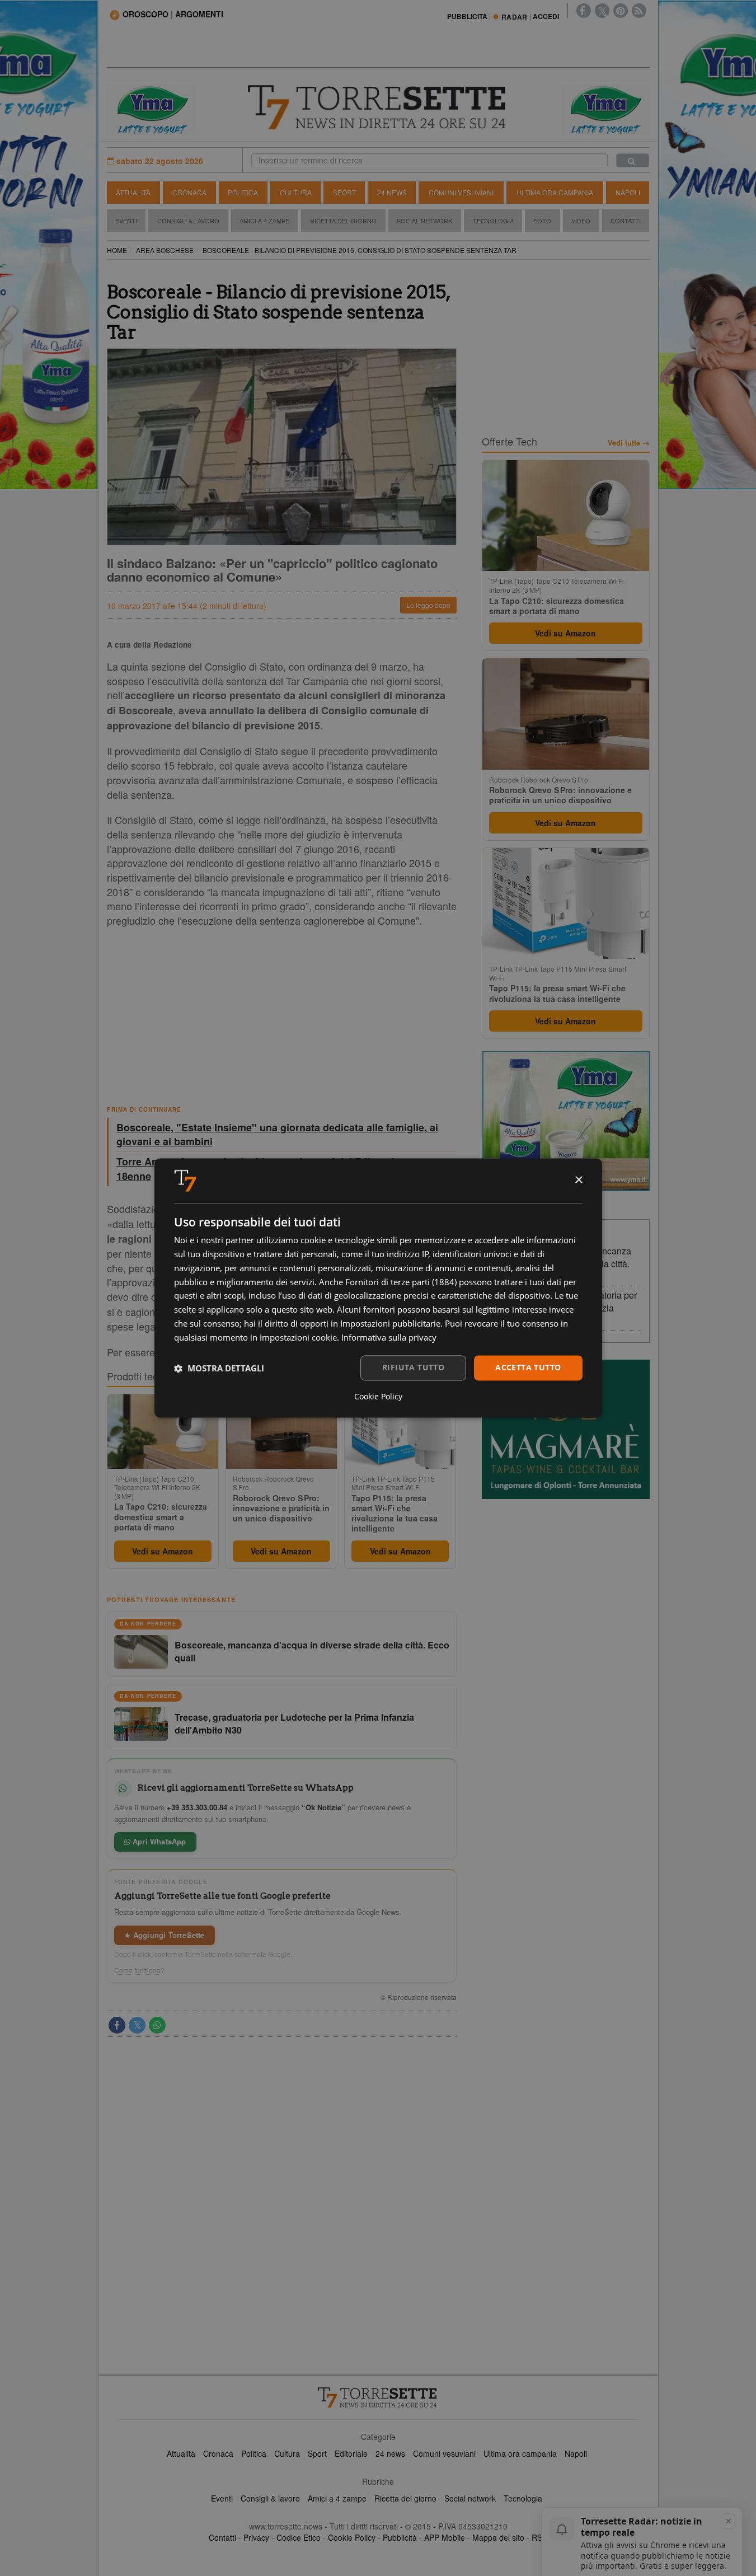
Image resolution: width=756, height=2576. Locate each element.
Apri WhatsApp (158, 1841)
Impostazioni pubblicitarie (390, 1323)
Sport (344, 192)
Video (581, 221)
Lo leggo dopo (428, 605)
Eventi (126, 221)
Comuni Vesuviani (461, 192)
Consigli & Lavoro (188, 221)
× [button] (578, 1180)
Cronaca (189, 192)
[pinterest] (621, 11)
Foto (542, 221)
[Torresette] (378, 107)
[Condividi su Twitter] (137, 2025)
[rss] (639, 11)
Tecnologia (493, 221)
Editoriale (351, 2453)
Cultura (296, 192)
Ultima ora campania (520, 2453)
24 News (392, 192)
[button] (219, 1368)
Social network (470, 2498)
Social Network (424, 221)
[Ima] (566, 1121)
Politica (243, 192)
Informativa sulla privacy (389, 1337)
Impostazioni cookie (298, 1337)
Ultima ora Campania (555, 192)
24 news (390, 2453)
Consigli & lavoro (270, 2498)
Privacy (256, 2537)
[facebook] (584, 11)
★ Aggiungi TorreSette (165, 1935)
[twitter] (602, 11)
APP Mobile (445, 2537)
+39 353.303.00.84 (197, 1807)
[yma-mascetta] (152, 109)
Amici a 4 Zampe (264, 221)
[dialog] (378, 1288)
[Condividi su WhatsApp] (157, 2025)
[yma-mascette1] (605, 109)
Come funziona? (139, 1970)
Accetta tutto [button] (528, 1368)
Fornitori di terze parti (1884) (401, 1282)
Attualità (133, 192)
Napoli (628, 192)
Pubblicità (400, 2537)
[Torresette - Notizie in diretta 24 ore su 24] (378, 2397)
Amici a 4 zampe (337, 2498)
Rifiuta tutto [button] (413, 1368)
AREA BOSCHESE (165, 250)
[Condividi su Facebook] (117, 2025)
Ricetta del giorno (343, 221)
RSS (539, 2537)
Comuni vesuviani (444, 2453)
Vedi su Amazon (163, 1551)
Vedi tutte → (629, 443)
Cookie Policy (352, 2537)
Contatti (626, 221)
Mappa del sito (498, 2537)
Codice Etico (299, 2537)
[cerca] (633, 160)
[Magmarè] (566, 1429)
